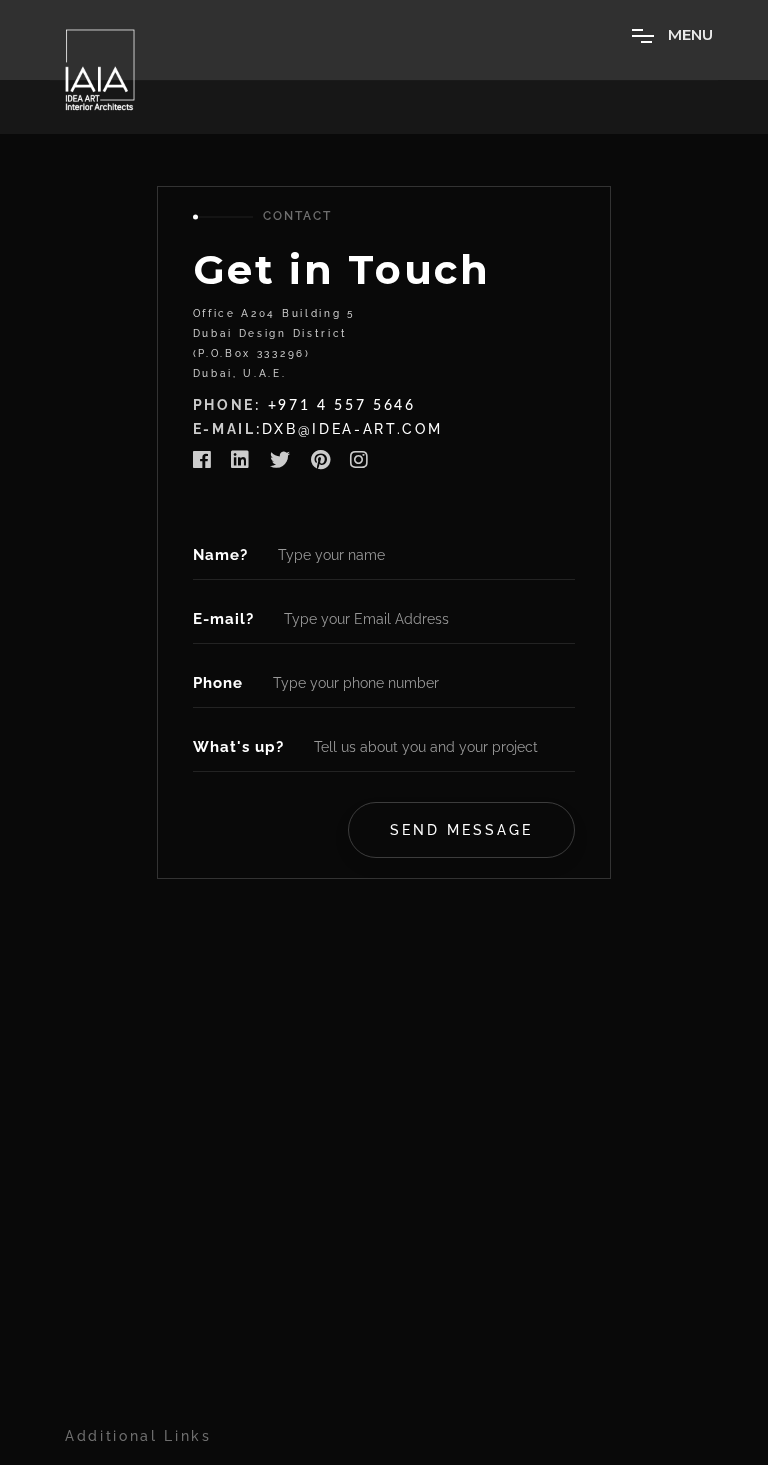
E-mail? (223, 619)
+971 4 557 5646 (342, 406)
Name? (220, 555)
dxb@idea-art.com (352, 429)
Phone (218, 683)
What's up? (238, 747)
